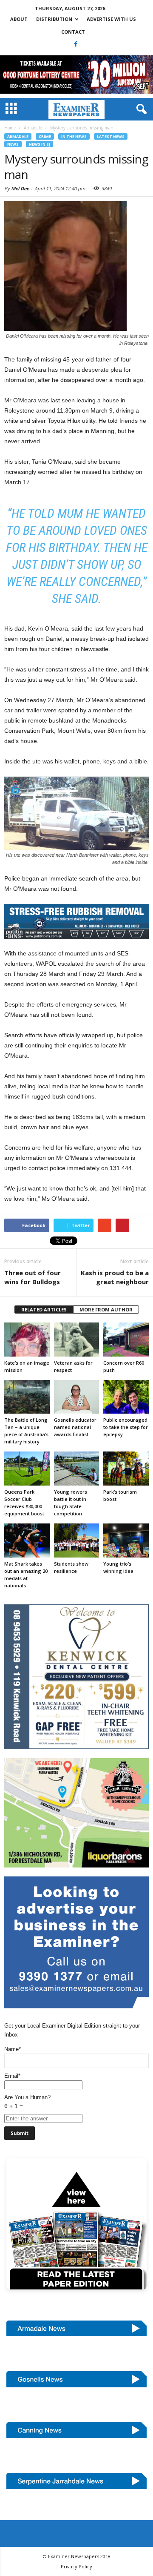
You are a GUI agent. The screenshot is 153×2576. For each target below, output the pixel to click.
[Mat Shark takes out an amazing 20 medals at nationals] (27, 1540)
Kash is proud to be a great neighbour (115, 1277)
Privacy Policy (76, 2566)
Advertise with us (111, 19)
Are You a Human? (27, 2102)
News (13, 144)
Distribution (54, 19)
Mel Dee (20, 188)
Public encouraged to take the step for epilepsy (126, 1427)
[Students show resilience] (77, 1540)
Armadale (18, 136)
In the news (74, 136)
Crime (45, 136)
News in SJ (40, 144)
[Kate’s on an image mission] (27, 1340)
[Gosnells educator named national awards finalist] (77, 1397)
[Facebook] (76, 44)
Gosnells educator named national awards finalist (75, 1427)
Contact (73, 32)
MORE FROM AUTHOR (106, 1310)
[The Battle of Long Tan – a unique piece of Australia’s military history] (27, 1397)
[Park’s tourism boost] (126, 1469)
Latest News (111, 136)
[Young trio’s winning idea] (126, 1540)
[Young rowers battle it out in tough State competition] (77, 1469)
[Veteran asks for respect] (77, 1340)
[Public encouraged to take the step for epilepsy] (126, 1397)
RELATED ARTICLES (44, 1310)
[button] (140, 109)
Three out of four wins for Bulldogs (33, 1277)
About (19, 19)
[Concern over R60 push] (126, 1340)
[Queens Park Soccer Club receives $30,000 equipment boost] (27, 1469)
